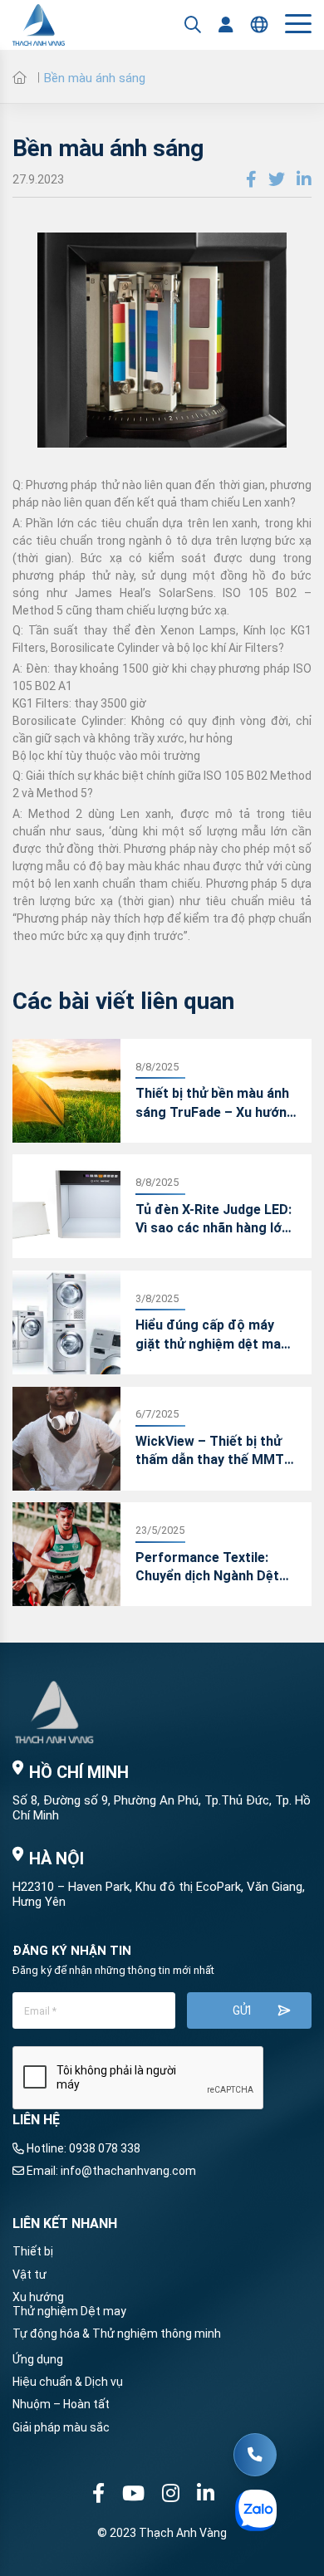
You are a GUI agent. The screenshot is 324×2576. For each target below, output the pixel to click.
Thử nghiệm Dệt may (69, 2311)
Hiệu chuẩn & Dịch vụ (68, 2382)
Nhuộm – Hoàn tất (61, 2404)
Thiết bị (33, 2251)
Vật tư (29, 2275)
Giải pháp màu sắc (61, 2427)
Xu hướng (38, 2297)
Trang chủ (19, 77)
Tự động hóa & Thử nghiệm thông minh (117, 2334)
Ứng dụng (38, 2359)
